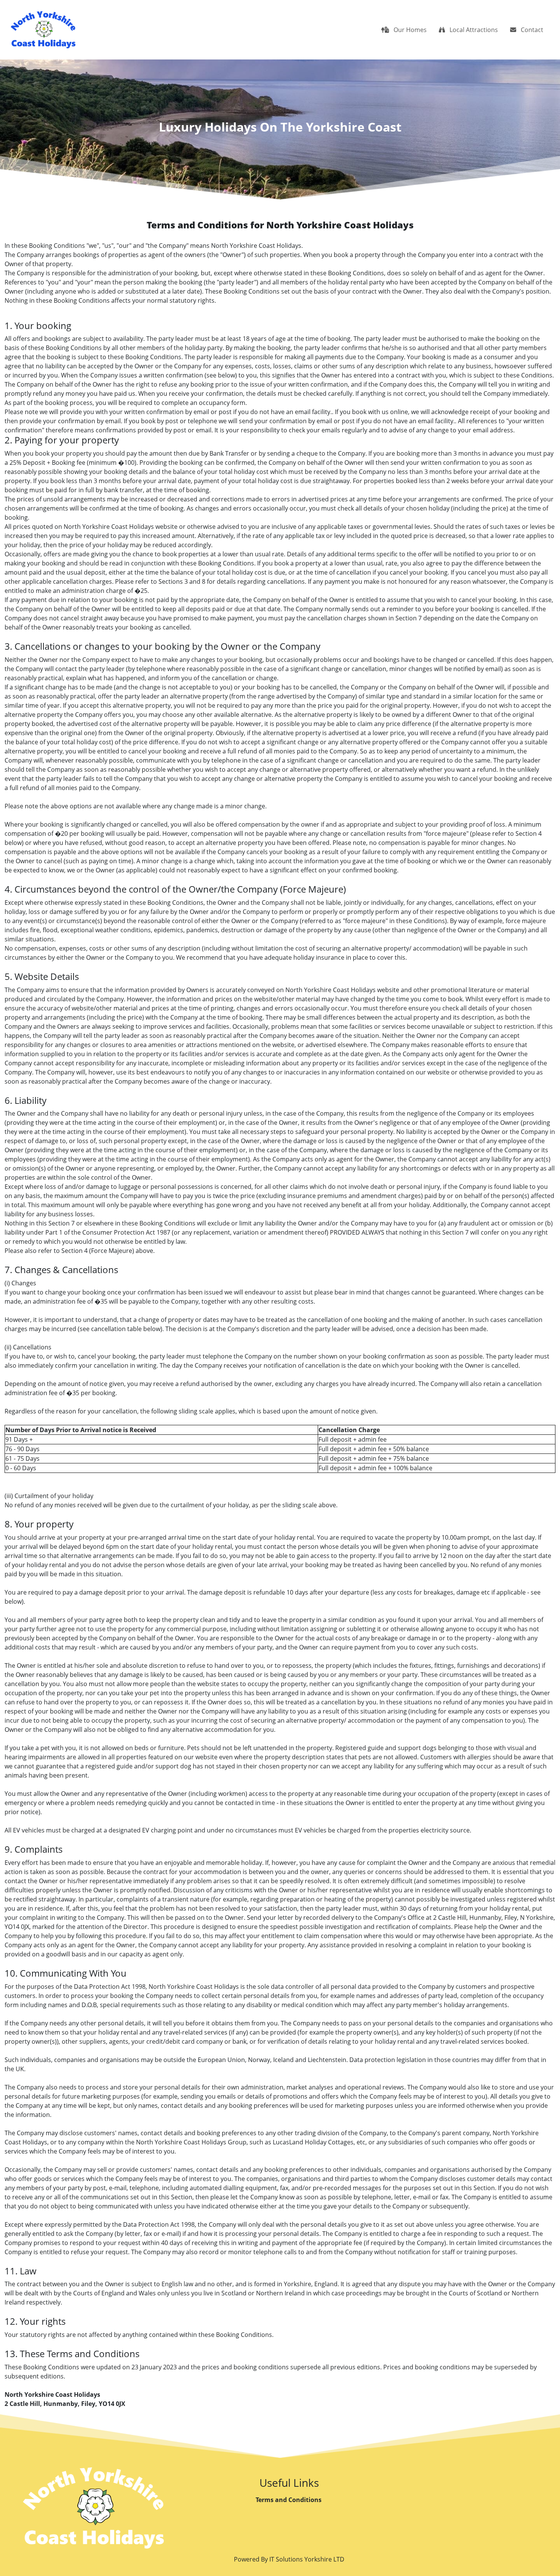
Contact (531, 30)
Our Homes (409, 30)
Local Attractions (473, 30)
